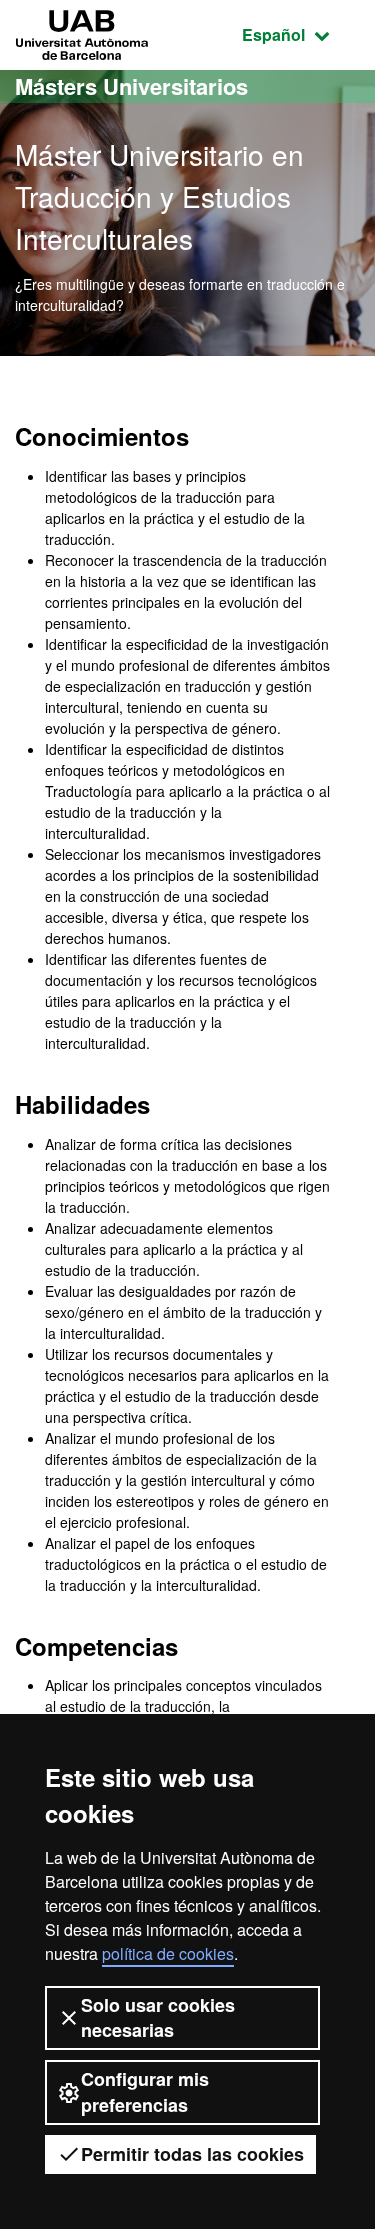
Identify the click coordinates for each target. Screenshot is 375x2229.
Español (301, 34)
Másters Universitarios (131, 86)
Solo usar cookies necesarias (158, 2017)
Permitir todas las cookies (192, 2154)
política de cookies (168, 1953)
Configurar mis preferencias (145, 2091)
